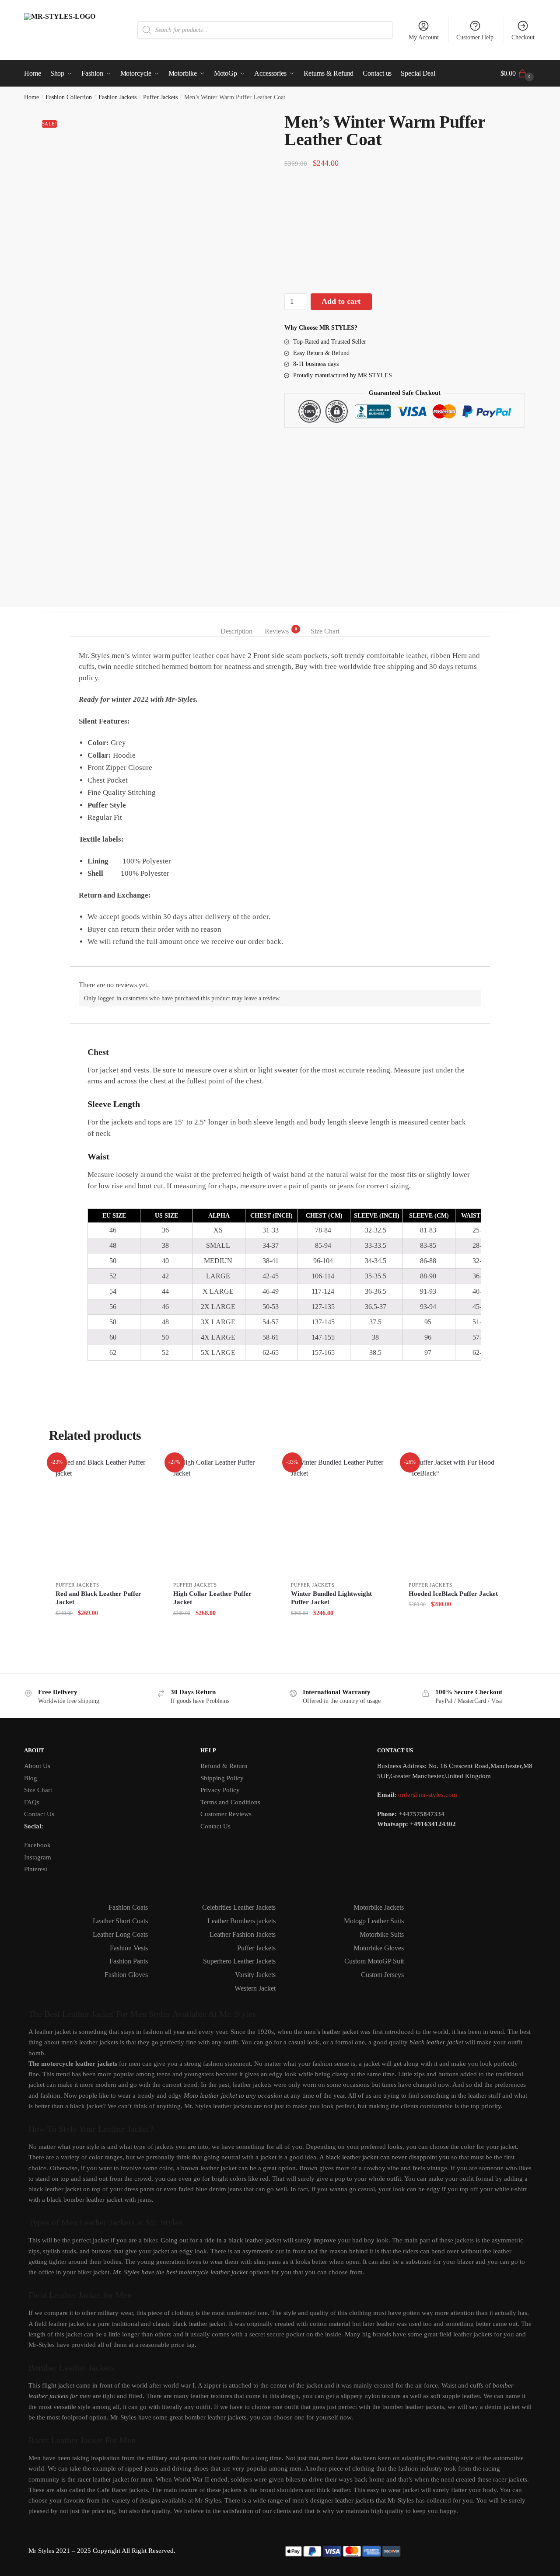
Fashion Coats (128, 1907)
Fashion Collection (69, 97)
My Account (424, 37)
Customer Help (475, 37)
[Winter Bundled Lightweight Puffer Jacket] (339, 1517)
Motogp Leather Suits (374, 1921)
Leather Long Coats (120, 1934)
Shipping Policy (222, 1778)
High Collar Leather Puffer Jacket (212, 1598)
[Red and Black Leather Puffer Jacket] (103, 1517)
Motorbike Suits (382, 1934)
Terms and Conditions (230, 1802)
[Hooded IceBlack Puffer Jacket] (457, 1517)
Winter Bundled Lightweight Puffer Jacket (331, 1598)
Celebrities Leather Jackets (239, 1907)
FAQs (32, 1802)
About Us (37, 1766)
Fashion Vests (129, 1948)
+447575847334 (422, 1814)
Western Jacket (255, 1988)
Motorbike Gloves (379, 1948)
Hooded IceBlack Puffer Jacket (453, 1594)
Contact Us (39, 1814)
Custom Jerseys (382, 1975)
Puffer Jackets (160, 97)
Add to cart (341, 301)
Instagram (38, 1857)
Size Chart (38, 1790)
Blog (31, 1778)
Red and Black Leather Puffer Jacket (98, 1598)
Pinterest (36, 1869)
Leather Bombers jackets (241, 1921)
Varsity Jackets (255, 1975)
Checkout (523, 37)
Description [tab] (236, 631)
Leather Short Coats (120, 1921)
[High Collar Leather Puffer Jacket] (221, 1517)
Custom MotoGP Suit (374, 1961)
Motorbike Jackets (379, 1907)
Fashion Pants (129, 1961)
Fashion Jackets (117, 97)
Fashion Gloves (126, 1975)
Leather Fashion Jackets (243, 1934)
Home (31, 97)
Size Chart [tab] (325, 631)
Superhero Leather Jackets (239, 1961)
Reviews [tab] (277, 630)
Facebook (37, 1845)
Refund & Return (224, 1766)
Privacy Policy (220, 1790)
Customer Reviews (226, 1814)
